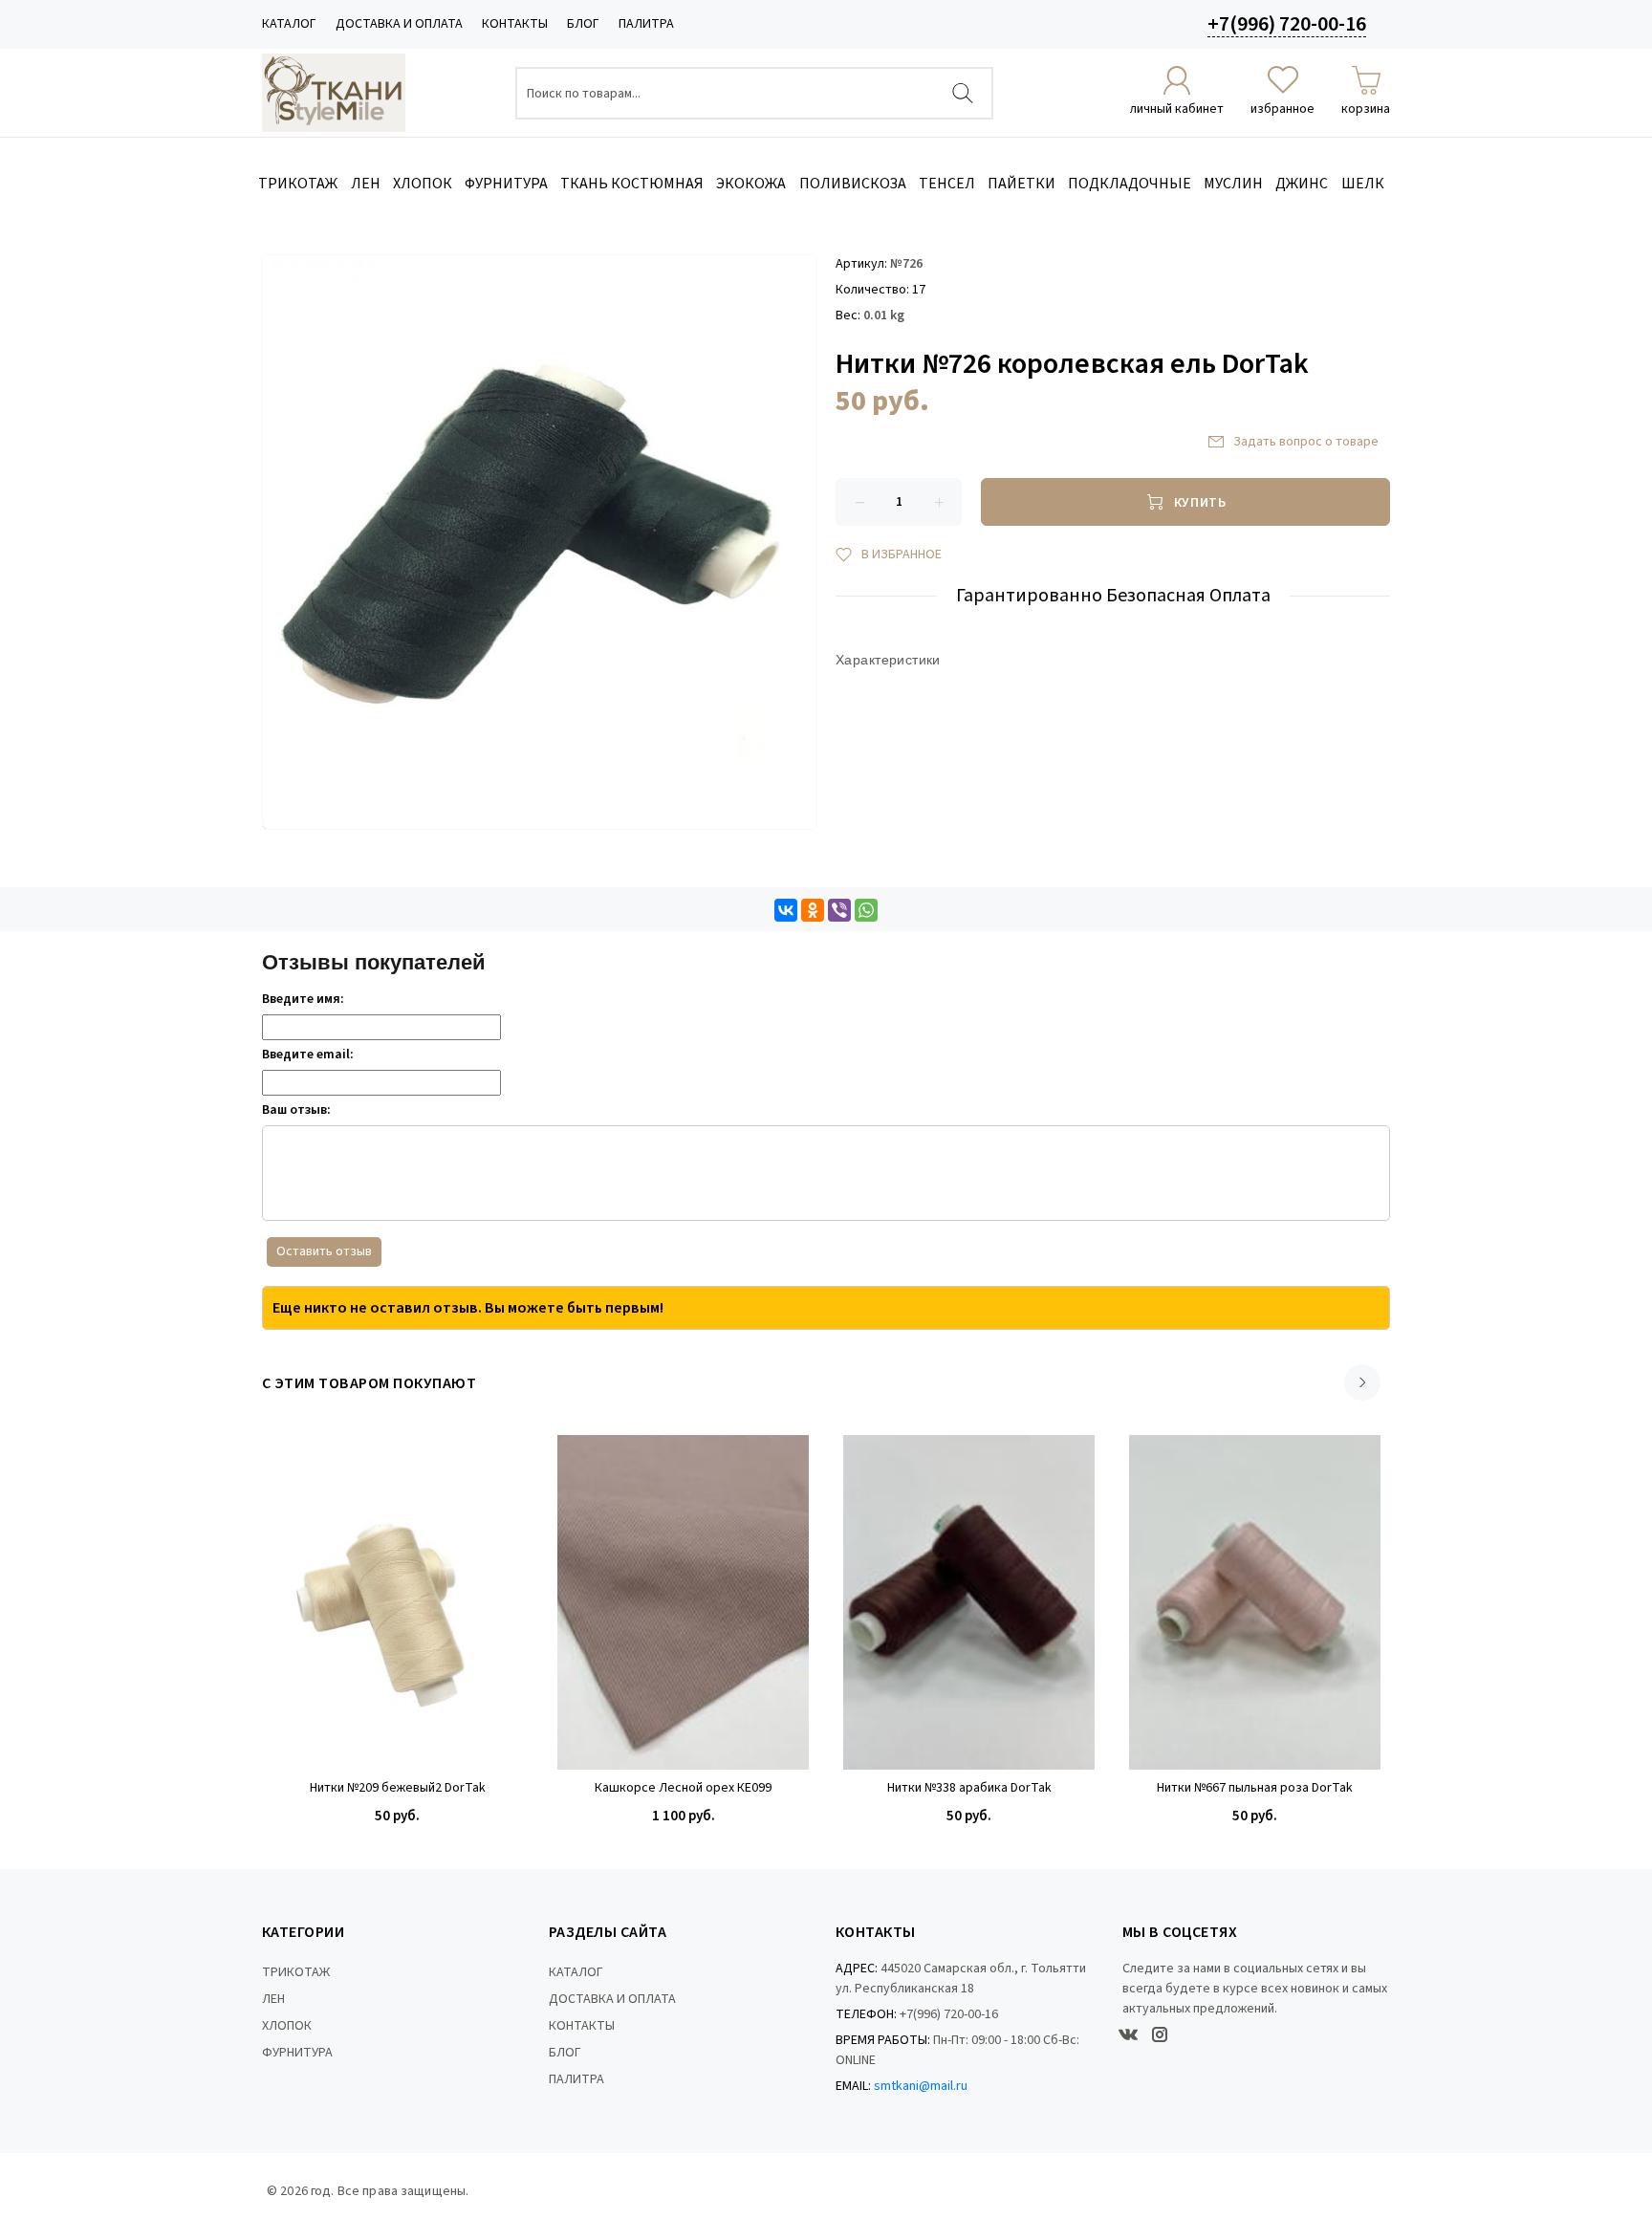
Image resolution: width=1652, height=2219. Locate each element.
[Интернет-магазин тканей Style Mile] (334, 93)
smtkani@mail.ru (921, 2086)
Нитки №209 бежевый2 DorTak (398, 1788)
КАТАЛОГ (289, 24)
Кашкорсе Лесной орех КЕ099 (683, 1788)
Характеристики (888, 660)
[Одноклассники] (813, 910)
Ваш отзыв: (296, 1110)
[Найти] (963, 93)
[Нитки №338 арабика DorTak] (969, 1602)
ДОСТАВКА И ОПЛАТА (399, 24)
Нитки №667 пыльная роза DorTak (1255, 1788)
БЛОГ (583, 24)
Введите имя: (303, 999)
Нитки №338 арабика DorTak (969, 1788)
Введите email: (308, 1055)
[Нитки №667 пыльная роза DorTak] (1255, 1602)
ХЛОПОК (287, 2026)
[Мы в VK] (1128, 2034)
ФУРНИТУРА (297, 2053)
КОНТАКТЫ (515, 24)
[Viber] (839, 910)
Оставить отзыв (324, 1251)
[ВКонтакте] (786, 910)
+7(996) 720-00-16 (1287, 24)
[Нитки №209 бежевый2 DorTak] (397, 1602)
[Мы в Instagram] (1160, 2034)
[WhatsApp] (866, 910)
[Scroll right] (1362, 1382)
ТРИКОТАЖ (296, 1972)
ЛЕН (273, 1999)
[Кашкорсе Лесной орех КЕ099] (683, 1602)
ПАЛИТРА (646, 24)
